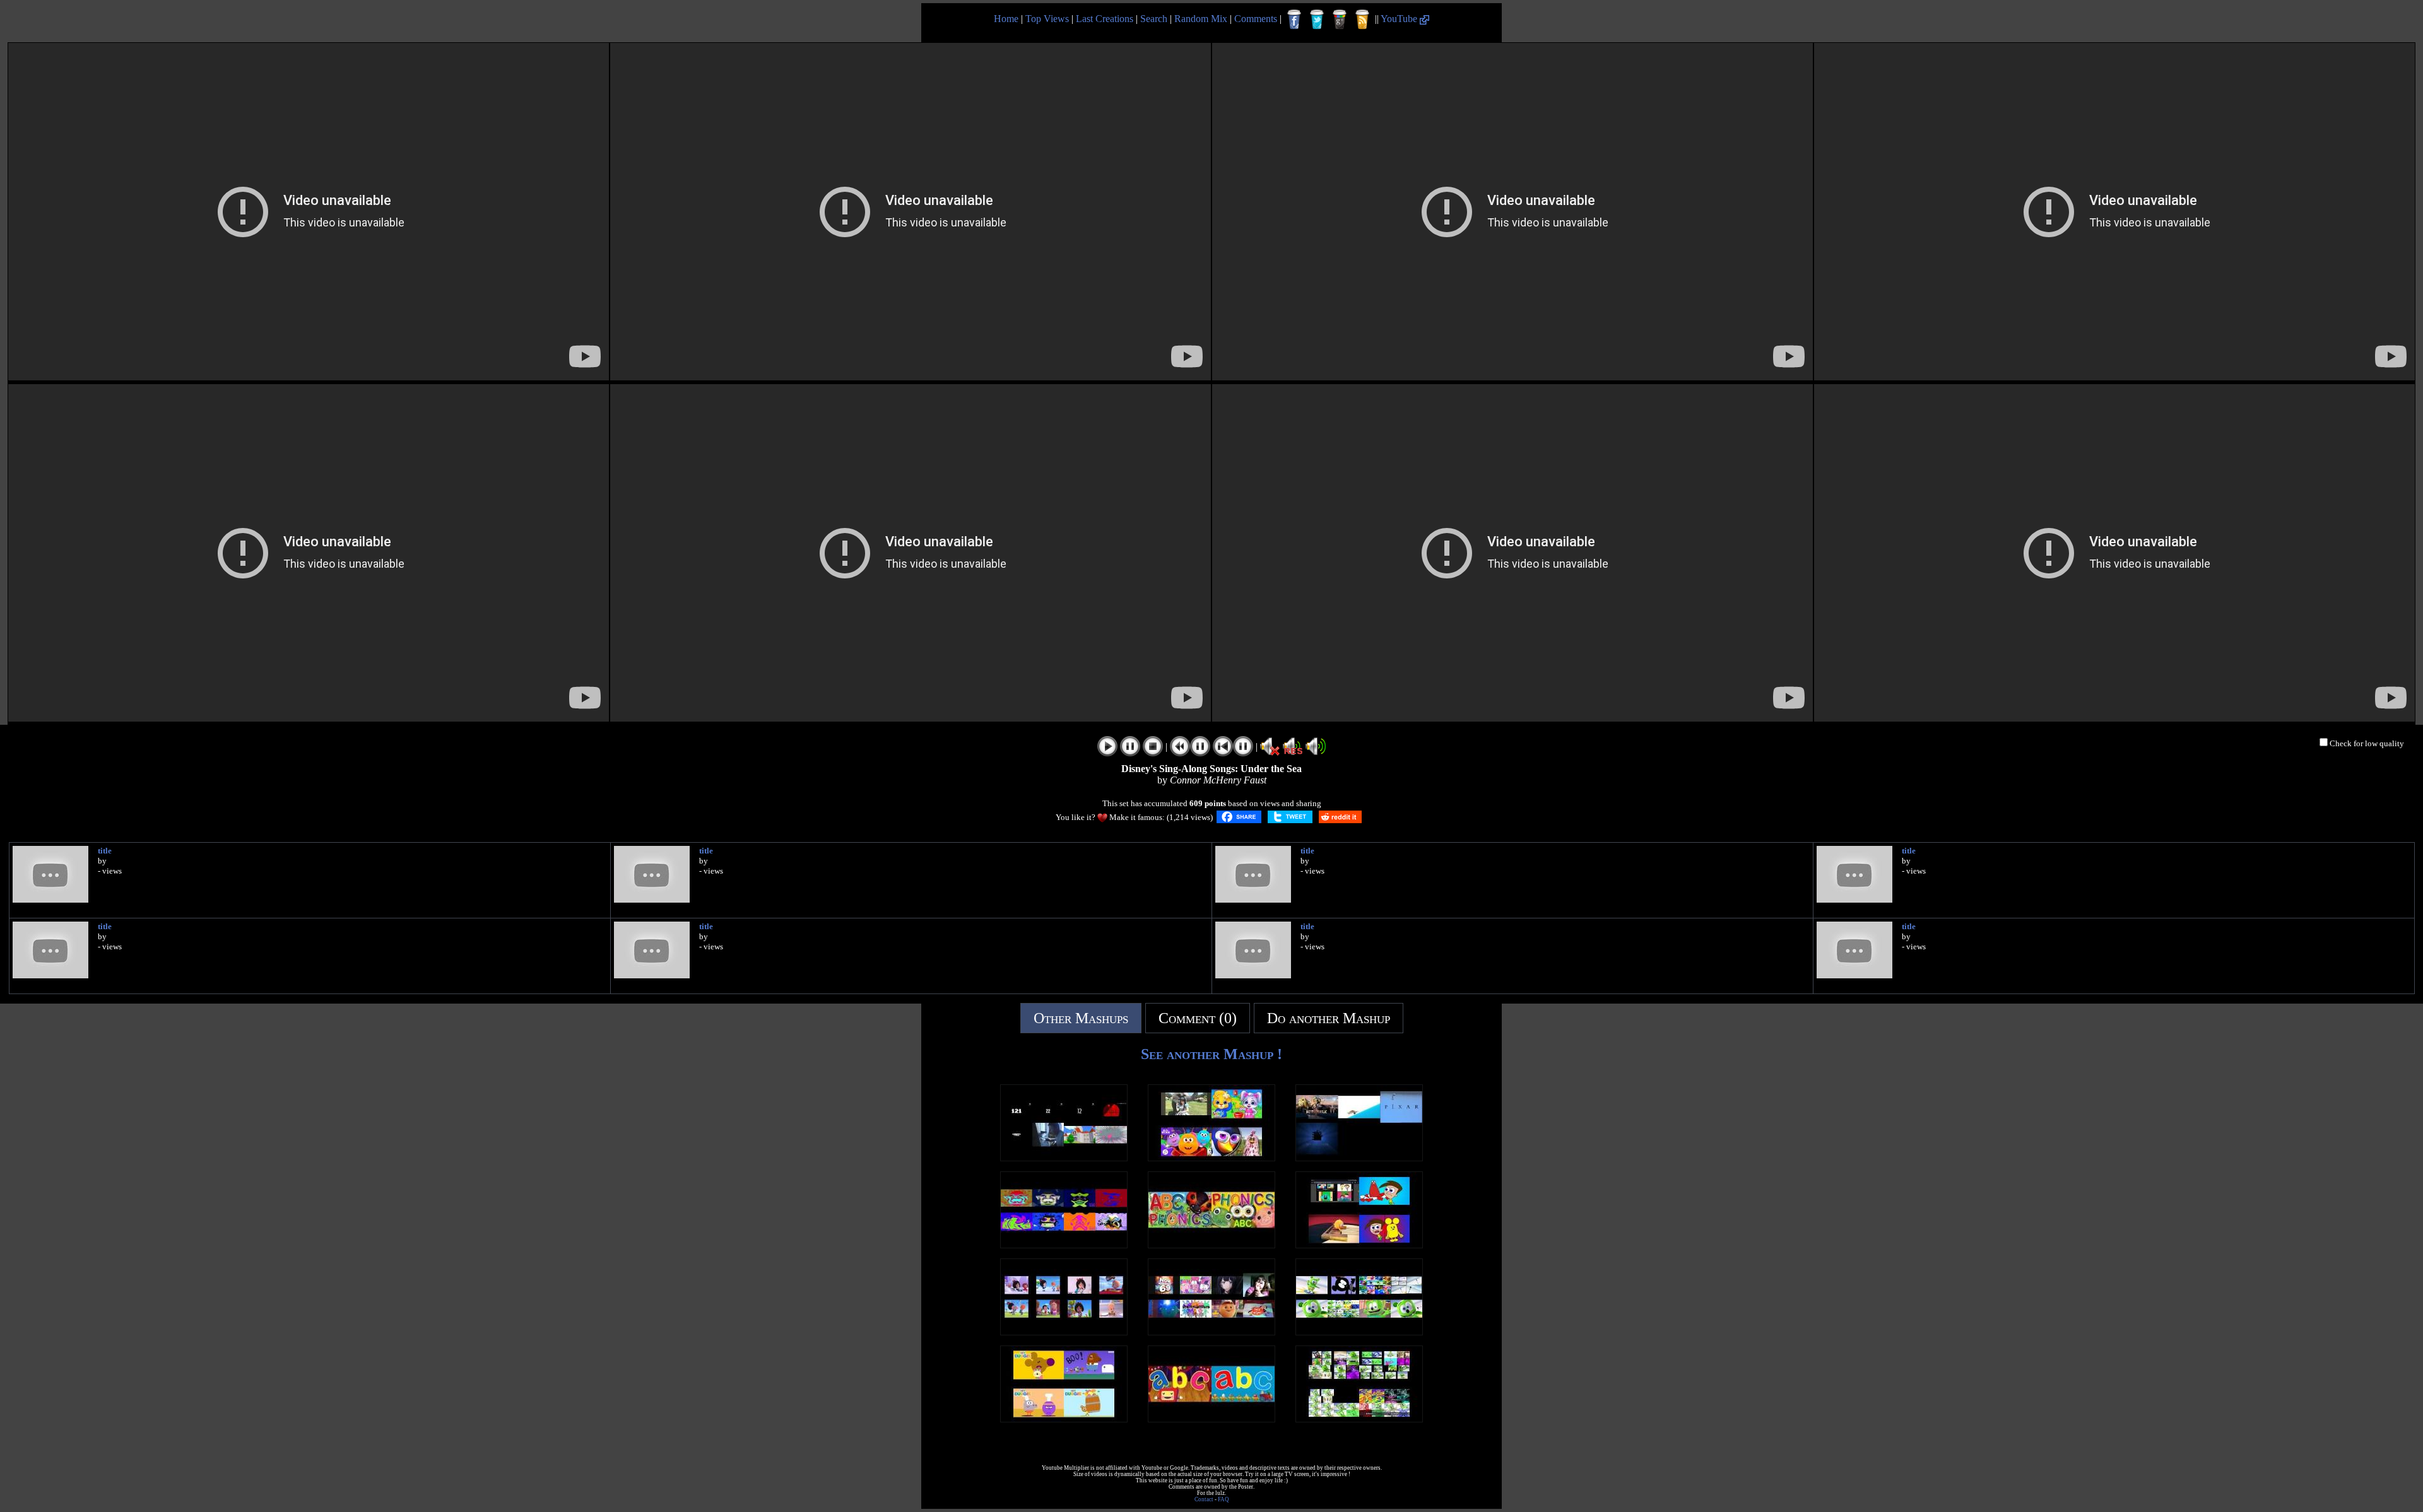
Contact (1204, 1499)
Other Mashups (1081, 1018)
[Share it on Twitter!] (1290, 817)
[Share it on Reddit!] (1340, 817)
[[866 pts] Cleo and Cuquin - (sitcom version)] (1064, 1332)
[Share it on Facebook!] (1239, 817)
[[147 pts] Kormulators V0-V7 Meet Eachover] (1064, 1245)
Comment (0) (1198, 1018)
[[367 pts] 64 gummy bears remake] (1359, 1419)
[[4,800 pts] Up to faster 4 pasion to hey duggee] (1064, 1419)
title (105, 851)
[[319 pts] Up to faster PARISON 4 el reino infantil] (1211, 1158)
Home (1006, 19)
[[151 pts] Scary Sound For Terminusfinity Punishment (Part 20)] (1064, 1158)
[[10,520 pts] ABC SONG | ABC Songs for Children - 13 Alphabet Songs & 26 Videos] (1211, 1419)
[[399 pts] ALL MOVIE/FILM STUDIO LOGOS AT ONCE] (1359, 1158)
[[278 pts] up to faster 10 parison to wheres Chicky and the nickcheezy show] (1359, 1245)
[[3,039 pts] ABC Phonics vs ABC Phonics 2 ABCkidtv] (1211, 1245)
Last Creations (1105, 19)
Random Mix (1201, 19)
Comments (1256, 19)
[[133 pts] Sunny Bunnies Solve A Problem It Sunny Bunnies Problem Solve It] (1211, 1332)
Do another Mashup (1329, 1018)
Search (1154, 19)
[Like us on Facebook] (1294, 20)
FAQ (1223, 1499)
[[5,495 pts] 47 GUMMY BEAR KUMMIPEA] (1359, 1332)
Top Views (1047, 19)
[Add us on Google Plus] (1340, 20)
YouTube (1400, 19)
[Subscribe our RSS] (1362, 20)
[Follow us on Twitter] (1317, 20)
